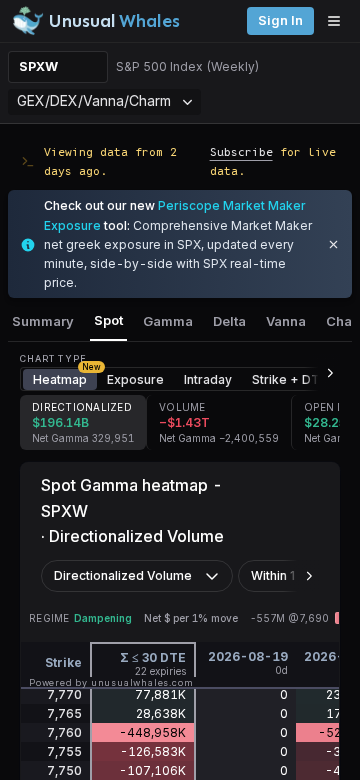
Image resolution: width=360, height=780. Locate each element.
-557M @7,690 (289, 618)
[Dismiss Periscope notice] (333, 244)
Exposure (135, 379)
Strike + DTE (289, 379)
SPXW (38, 66)
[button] (83, 422)
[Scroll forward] (322, 372)
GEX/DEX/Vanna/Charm (94, 100)
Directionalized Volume (123, 575)
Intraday (208, 379)
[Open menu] (339, 21)
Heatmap (65, 378)
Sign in (280, 20)
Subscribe (241, 151)
